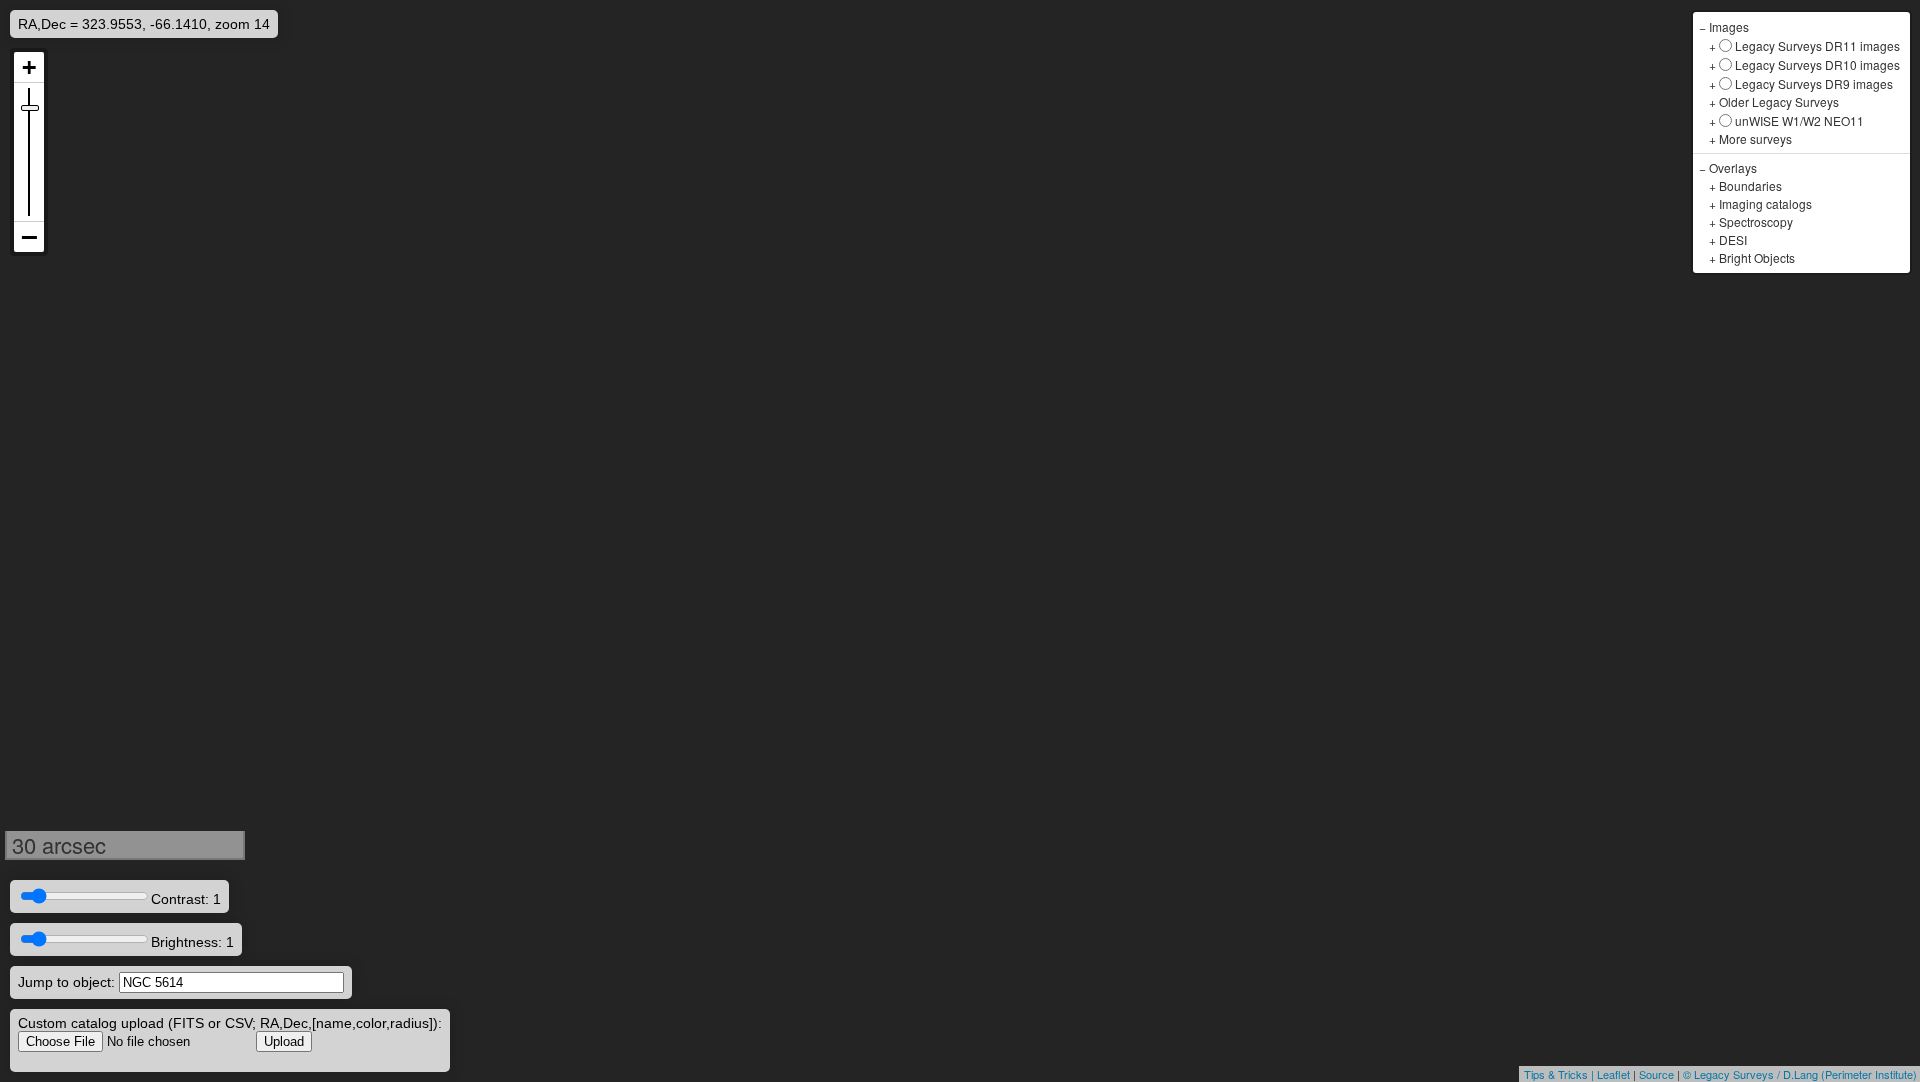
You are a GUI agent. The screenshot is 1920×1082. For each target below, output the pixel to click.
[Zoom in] (29, 67)
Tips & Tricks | (1560, 1074)
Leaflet (1613, 1074)
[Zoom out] (29, 237)
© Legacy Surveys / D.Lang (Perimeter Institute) (1800, 1074)
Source (1656, 1074)
